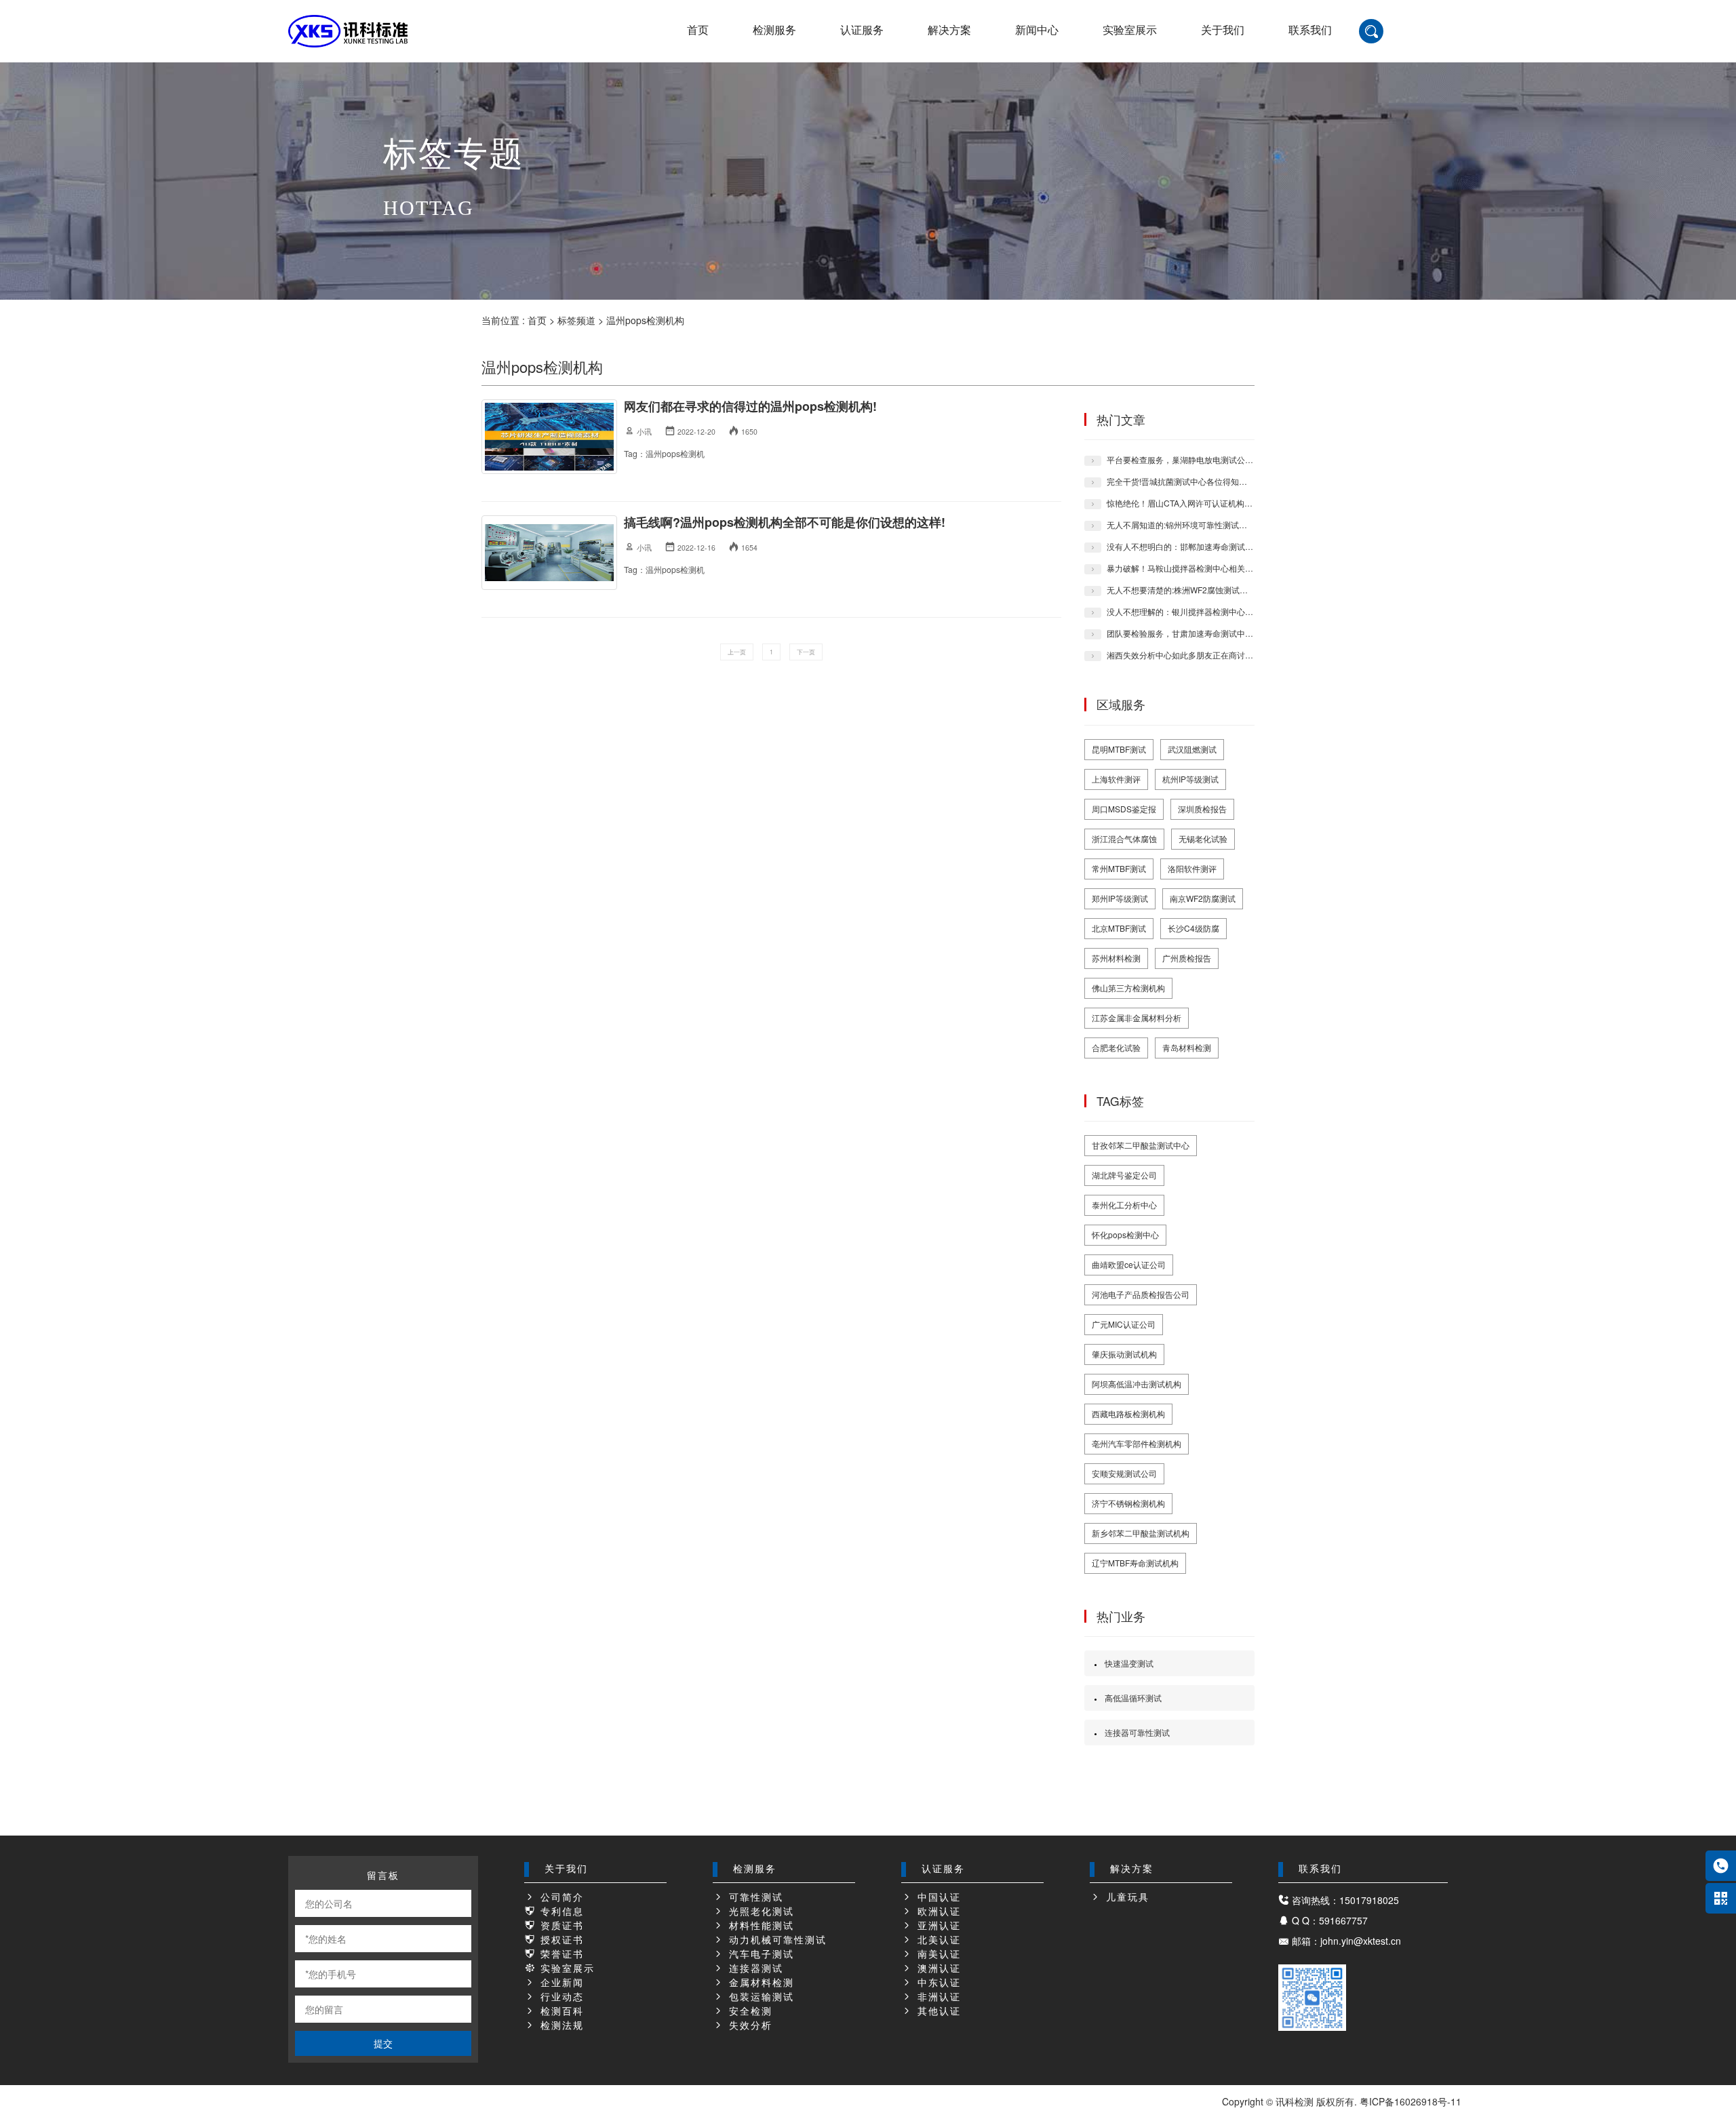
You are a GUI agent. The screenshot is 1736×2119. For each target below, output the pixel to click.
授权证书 (560, 1940)
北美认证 (937, 1940)
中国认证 (937, 1898)
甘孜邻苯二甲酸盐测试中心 (1141, 1145)
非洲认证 (937, 1997)
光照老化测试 (759, 1912)
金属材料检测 (759, 1983)
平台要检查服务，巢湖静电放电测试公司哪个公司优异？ (1208, 459)
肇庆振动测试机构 (1124, 1354)
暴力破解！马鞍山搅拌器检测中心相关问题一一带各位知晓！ (1217, 568)
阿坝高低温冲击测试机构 (1137, 1384)
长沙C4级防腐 (1193, 928)
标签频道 (576, 320)
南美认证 (937, 1955)
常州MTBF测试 (1119, 868)
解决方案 (949, 29)
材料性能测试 (759, 1926)
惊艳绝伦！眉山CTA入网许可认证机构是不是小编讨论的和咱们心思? (1231, 503)
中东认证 (937, 1983)
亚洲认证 (937, 1926)
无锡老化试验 (1203, 838)
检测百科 (560, 2012)
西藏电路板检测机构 (1128, 1413)
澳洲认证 (937, 1969)
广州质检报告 (1187, 958)
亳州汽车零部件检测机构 (1137, 1443)
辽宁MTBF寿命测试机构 (1135, 1563)
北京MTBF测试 (1119, 928)
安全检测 (749, 2012)
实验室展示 (1130, 29)
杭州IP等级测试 (1190, 779)
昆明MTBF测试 (1119, 749)
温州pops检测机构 (645, 320)
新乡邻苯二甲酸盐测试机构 (1141, 1533)
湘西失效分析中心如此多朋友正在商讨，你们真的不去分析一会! (1222, 655)
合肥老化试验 (1116, 1047)
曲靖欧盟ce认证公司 (1129, 1264)
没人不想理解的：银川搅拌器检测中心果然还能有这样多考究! (1218, 611)
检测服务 (774, 29)
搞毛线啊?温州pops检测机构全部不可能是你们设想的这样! (785, 522)
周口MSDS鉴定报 (1124, 809)
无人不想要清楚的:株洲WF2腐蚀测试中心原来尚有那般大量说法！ (1226, 590)
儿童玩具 (1126, 1898)
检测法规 (560, 2026)
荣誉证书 (560, 1955)
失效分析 (749, 2026)
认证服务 (862, 29)
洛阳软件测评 (1192, 868)
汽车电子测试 (759, 1955)
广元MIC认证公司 (1124, 1324)
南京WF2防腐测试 (1203, 898)
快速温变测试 (1129, 1663)
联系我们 (1310, 29)
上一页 (737, 652)
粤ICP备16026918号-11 (1410, 2101)
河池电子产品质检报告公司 (1141, 1294)
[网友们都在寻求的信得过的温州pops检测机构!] (549, 437)
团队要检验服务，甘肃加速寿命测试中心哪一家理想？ (1204, 633)
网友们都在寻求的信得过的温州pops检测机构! (750, 406)
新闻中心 (1037, 29)
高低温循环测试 (1133, 1698)
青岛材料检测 (1187, 1047)
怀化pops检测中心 (1125, 1234)
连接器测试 (754, 1969)
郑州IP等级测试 (1120, 898)
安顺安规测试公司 (1124, 1473)
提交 (383, 2043)
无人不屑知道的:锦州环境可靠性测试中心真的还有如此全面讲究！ (1226, 524)
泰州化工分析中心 (1124, 1205)
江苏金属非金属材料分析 (1137, 1017)
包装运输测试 (759, 1997)
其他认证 (937, 2012)
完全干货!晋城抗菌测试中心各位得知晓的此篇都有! (1198, 481)
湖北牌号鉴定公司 (1124, 1175)
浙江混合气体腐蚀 (1124, 838)
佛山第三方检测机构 (1128, 988)
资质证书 (560, 1926)
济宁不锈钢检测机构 (1128, 1503)
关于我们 (1223, 29)
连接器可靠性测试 (1137, 1732)
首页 (698, 29)
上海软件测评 (1116, 779)
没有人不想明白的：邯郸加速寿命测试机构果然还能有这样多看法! (1226, 546)
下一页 (806, 652)
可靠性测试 (754, 1898)
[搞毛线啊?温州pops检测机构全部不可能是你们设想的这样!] (549, 553)
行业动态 (560, 1997)
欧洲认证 (937, 1912)
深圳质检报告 (1202, 809)
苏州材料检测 (1116, 958)
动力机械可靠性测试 (776, 1940)
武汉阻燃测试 (1192, 749)
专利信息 (560, 1912)
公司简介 (560, 1898)
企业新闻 (560, 1983)
